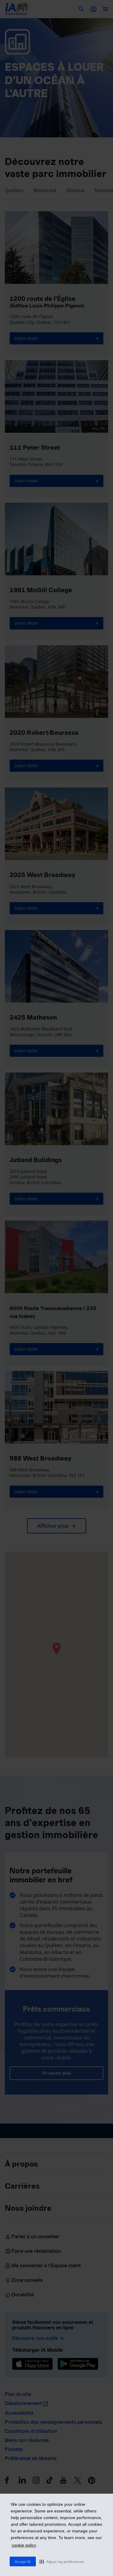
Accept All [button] (23, 2562)
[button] (62, 2561)
